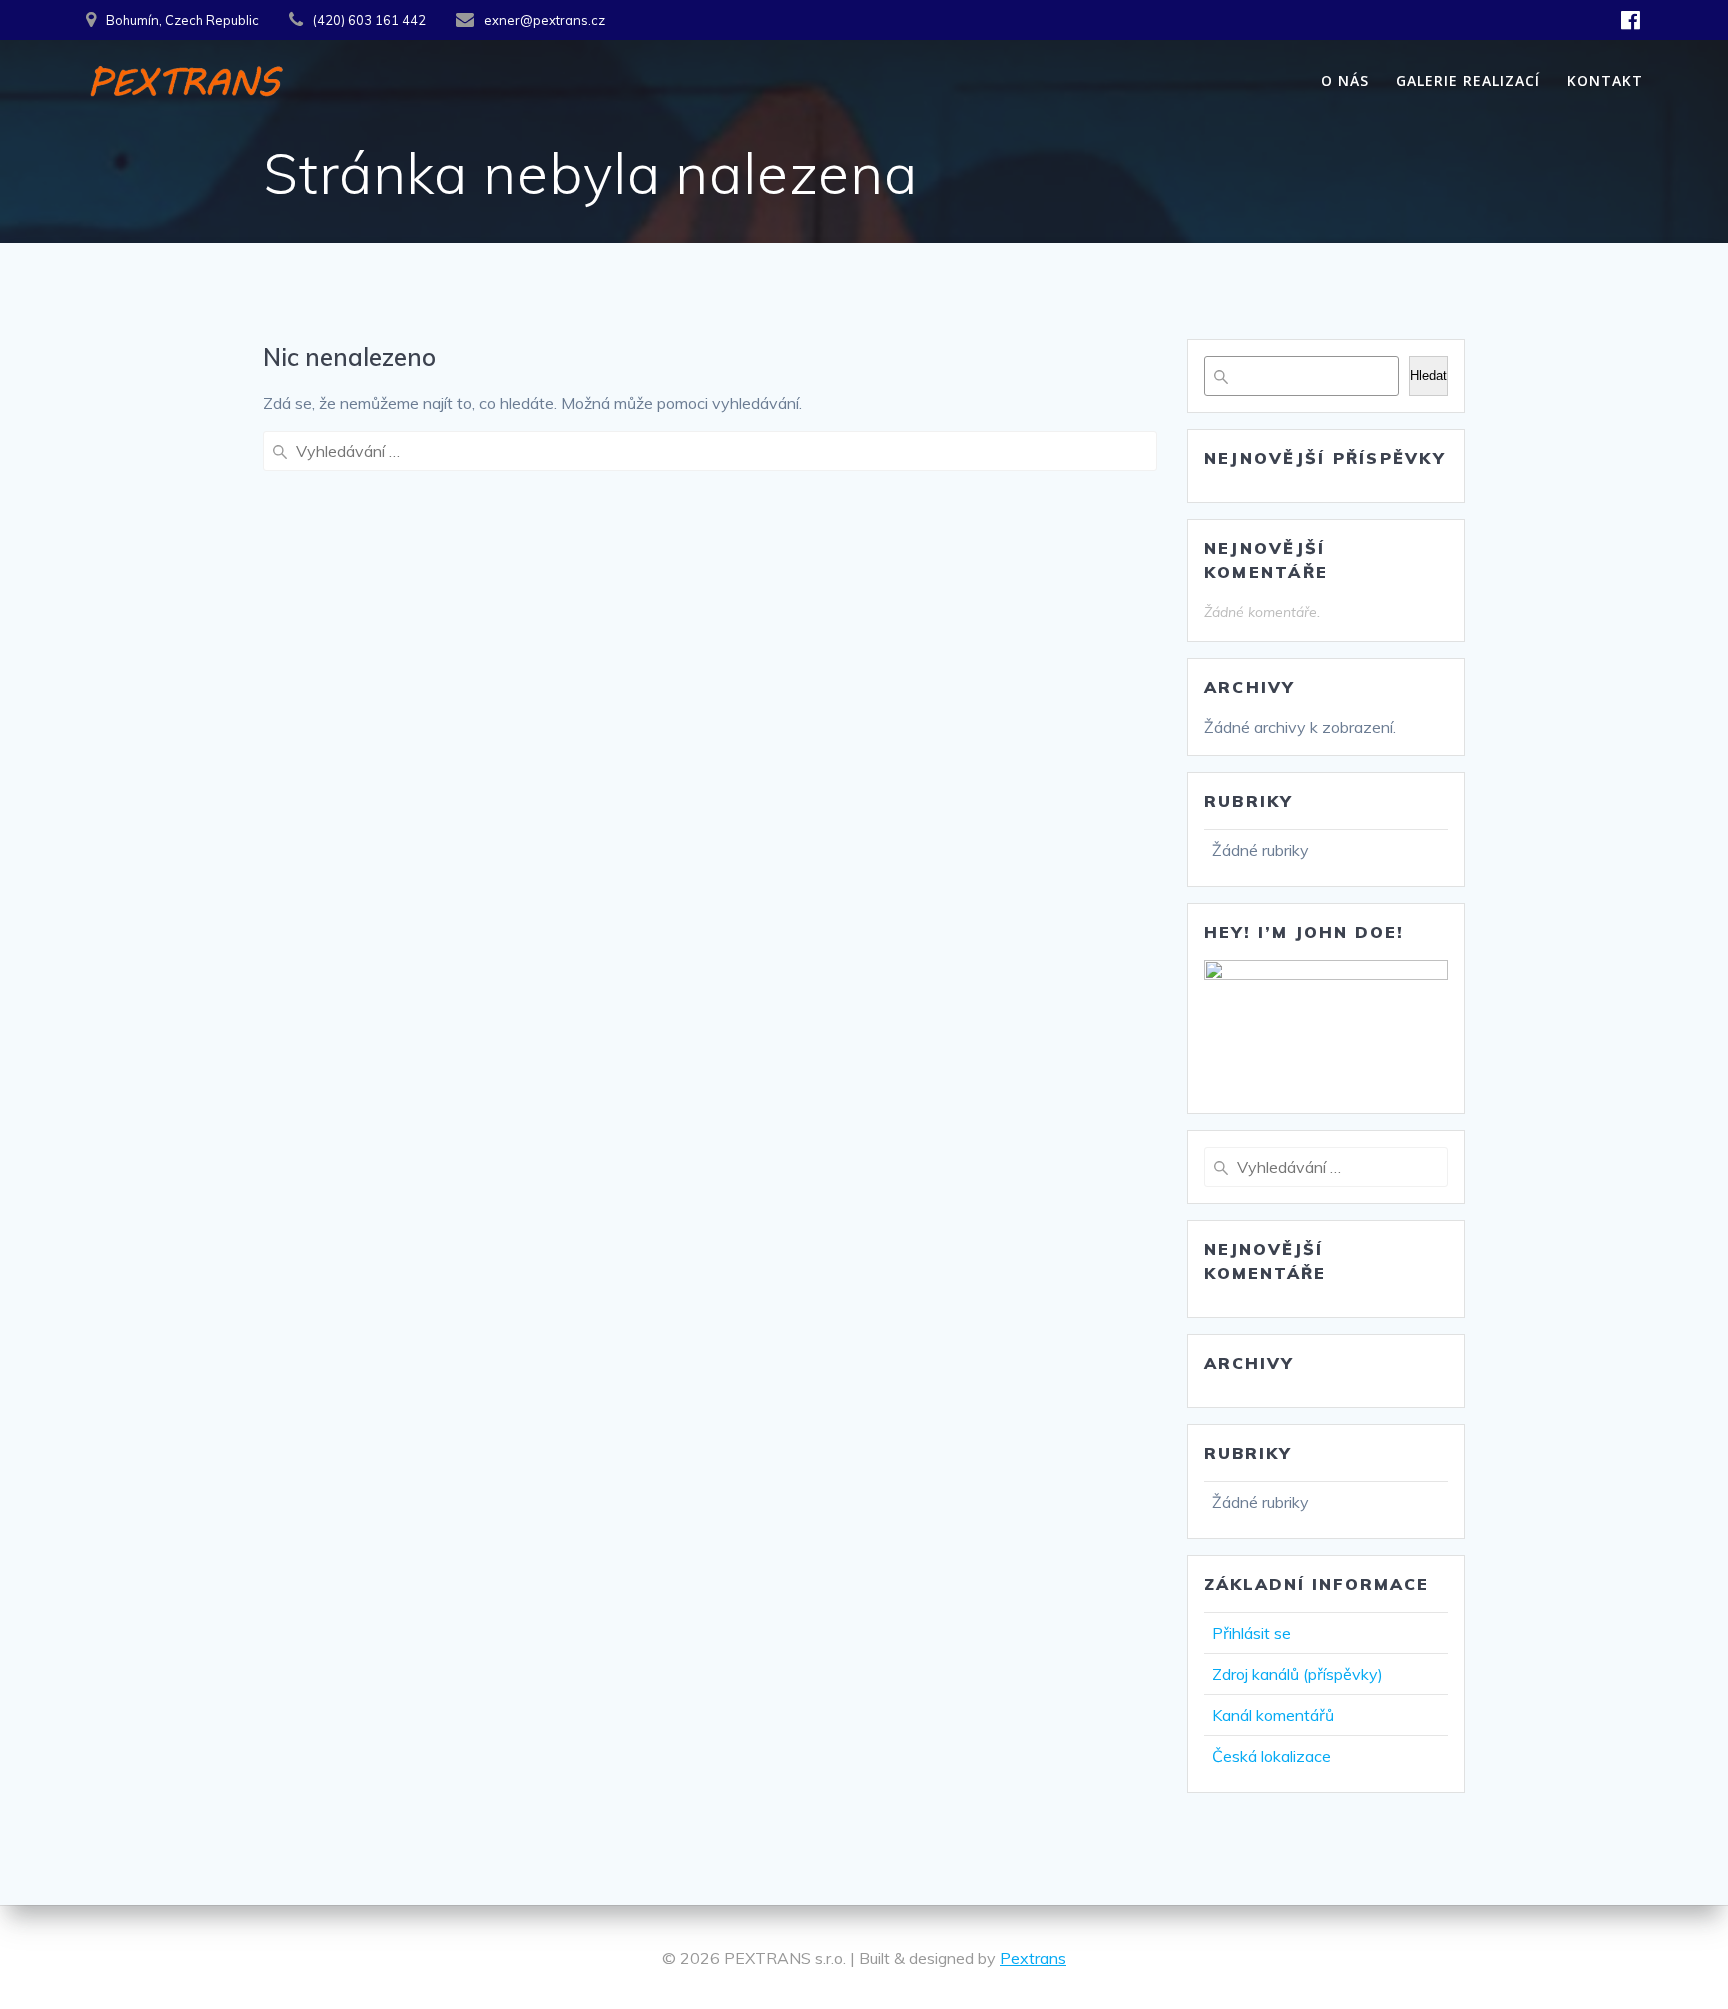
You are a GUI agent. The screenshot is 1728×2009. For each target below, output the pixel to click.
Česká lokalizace (1271, 1756)
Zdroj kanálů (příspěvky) (1297, 1674)
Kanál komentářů (1273, 1715)
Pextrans (1033, 1958)
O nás (1345, 80)
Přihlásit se (1251, 1633)
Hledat (1428, 375)
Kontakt (1605, 80)
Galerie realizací (1468, 80)
